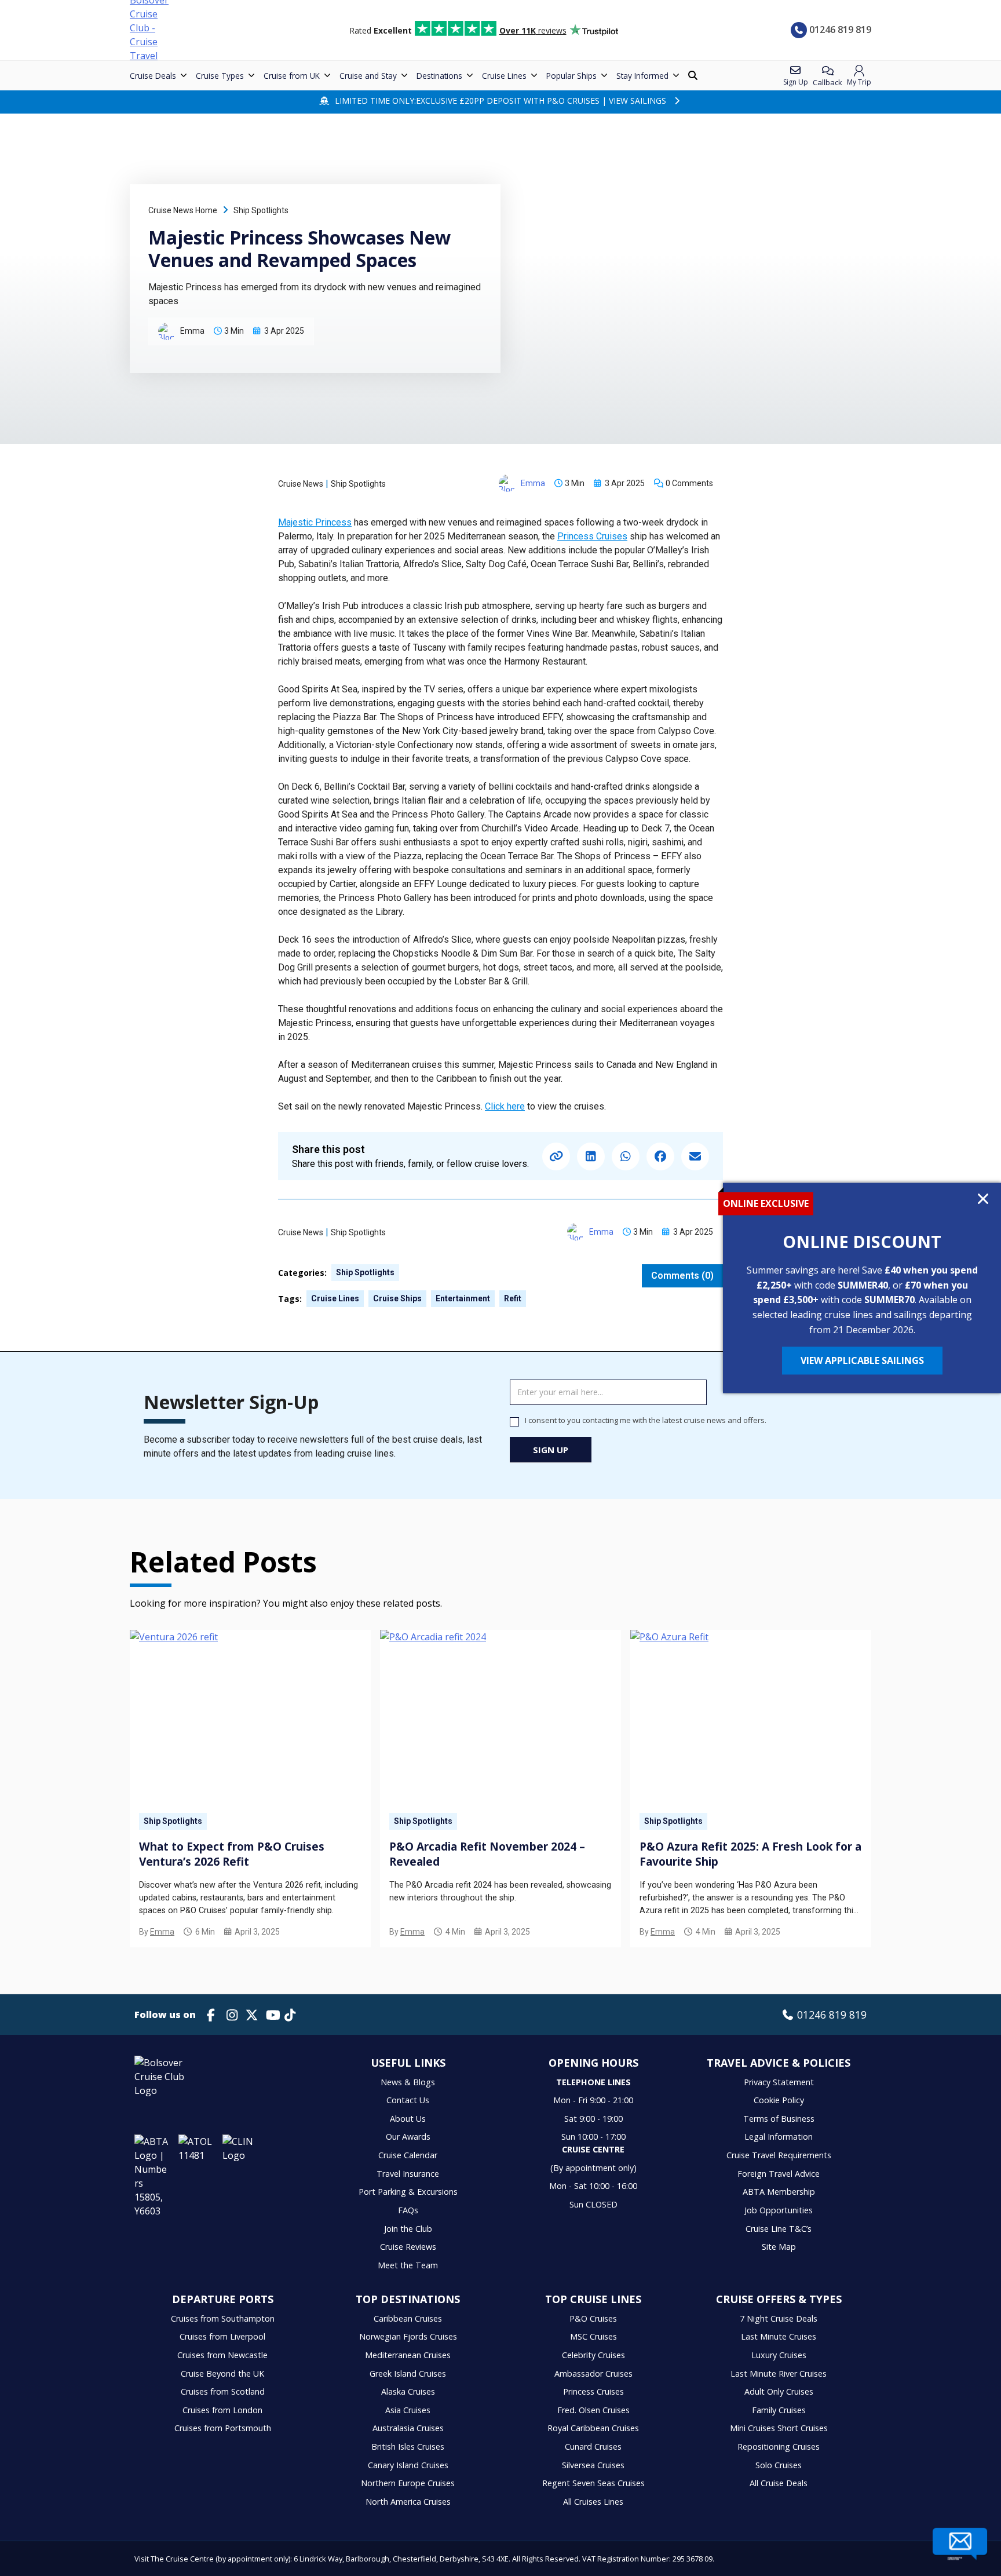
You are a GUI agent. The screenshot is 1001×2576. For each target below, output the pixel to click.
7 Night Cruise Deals (779, 2318)
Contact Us (408, 2100)
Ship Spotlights (261, 210)
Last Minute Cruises (779, 2336)
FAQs (408, 2210)
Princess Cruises (592, 536)
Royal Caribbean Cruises (593, 2428)
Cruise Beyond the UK (222, 2374)
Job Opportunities (779, 2210)
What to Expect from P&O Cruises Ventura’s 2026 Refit (232, 1854)
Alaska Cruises (408, 2391)
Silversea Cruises (593, 2465)
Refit (513, 1298)
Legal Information (779, 2137)
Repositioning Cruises (779, 2447)
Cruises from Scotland (223, 2391)
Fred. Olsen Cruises (593, 2410)
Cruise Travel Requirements (779, 2155)
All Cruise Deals (779, 2483)
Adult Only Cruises (779, 2391)
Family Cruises (779, 2410)
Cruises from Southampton (223, 2318)
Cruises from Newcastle (222, 2355)
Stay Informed (642, 76)
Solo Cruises (779, 2465)
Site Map (779, 2247)
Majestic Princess (315, 522)
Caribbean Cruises (408, 2318)
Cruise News (301, 484)
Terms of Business (779, 2119)
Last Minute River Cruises (779, 2374)
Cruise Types (220, 76)
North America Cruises (408, 2502)
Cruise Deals (153, 76)
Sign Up (551, 1450)
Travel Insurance (408, 2174)
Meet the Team (408, 2265)
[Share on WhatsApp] (626, 1156)
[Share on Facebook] (660, 1156)
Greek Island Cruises (408, 2374)
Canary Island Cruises (408, 2465)
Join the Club (408, 2229)
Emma (162, 1932)
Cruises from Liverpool (222, 2336)
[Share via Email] (695, 1156)
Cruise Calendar (408, 2155)
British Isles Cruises (408, 2447)
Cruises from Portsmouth (223, 2428)
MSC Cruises (593, 2336)
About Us (408, 2119)
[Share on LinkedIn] (591, 1156)
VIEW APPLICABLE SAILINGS (862, 1361)
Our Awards (408, 2137)
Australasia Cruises (408, 2428)
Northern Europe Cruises (408, 2483)
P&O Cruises (593, 2318)
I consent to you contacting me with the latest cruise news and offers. (646, 1420)
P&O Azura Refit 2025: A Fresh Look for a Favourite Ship (750, 1854)
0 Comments (689, 483)
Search (694, 76)
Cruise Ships (397, 1298)
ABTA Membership (779, 2192)
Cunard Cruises (593, 2447)
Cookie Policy (779, 2100)
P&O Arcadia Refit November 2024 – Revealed (487, 1854)
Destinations (439, 76)
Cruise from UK (292, 76)
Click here (505, 1106)
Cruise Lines (504, 76)
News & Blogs (408, 2082)
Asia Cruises (408, 2410)
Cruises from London (222, 2410)
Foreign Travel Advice (779, 2174)
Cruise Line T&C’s (779, 2229)
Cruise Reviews (408, 2247)
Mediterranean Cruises (408, 2355)
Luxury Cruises (779, 2355)
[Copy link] (556, 1156)
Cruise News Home (183, 210)
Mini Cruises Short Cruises (779, 2428)
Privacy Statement (779, 2082)
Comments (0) (682, 1276)
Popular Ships (571, 76)
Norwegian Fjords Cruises (408, 2336)
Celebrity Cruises (593, 2355)
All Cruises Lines (593, 2502)
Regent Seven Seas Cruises (593, 2483)
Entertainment (463, 1298)
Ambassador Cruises (593, 2374)
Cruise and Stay (368, 76)
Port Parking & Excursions (408, 2192)
